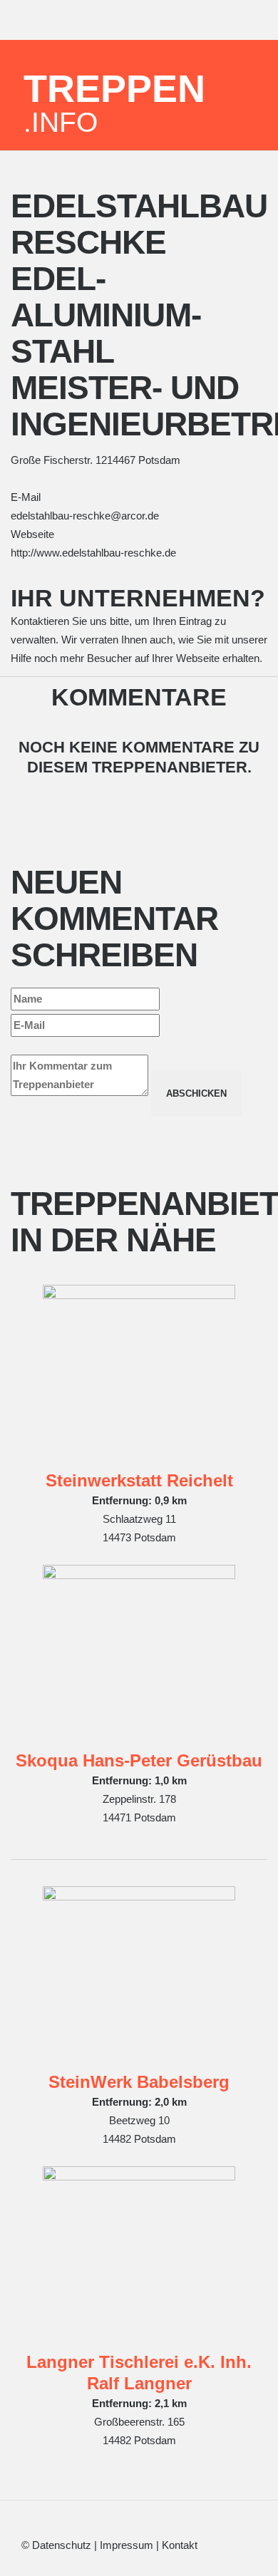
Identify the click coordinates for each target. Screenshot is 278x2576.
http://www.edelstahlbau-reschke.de (93, 553)
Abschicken (196, 1093)
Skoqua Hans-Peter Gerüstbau (139, 1760)
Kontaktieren (40, 621)
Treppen (114, 102)
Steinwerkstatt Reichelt (139, 1480)
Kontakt (180, 2545)
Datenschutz (62, 2545)
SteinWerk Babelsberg (139, 2082)
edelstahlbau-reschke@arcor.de (85, 516)
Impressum (127, 2545)
